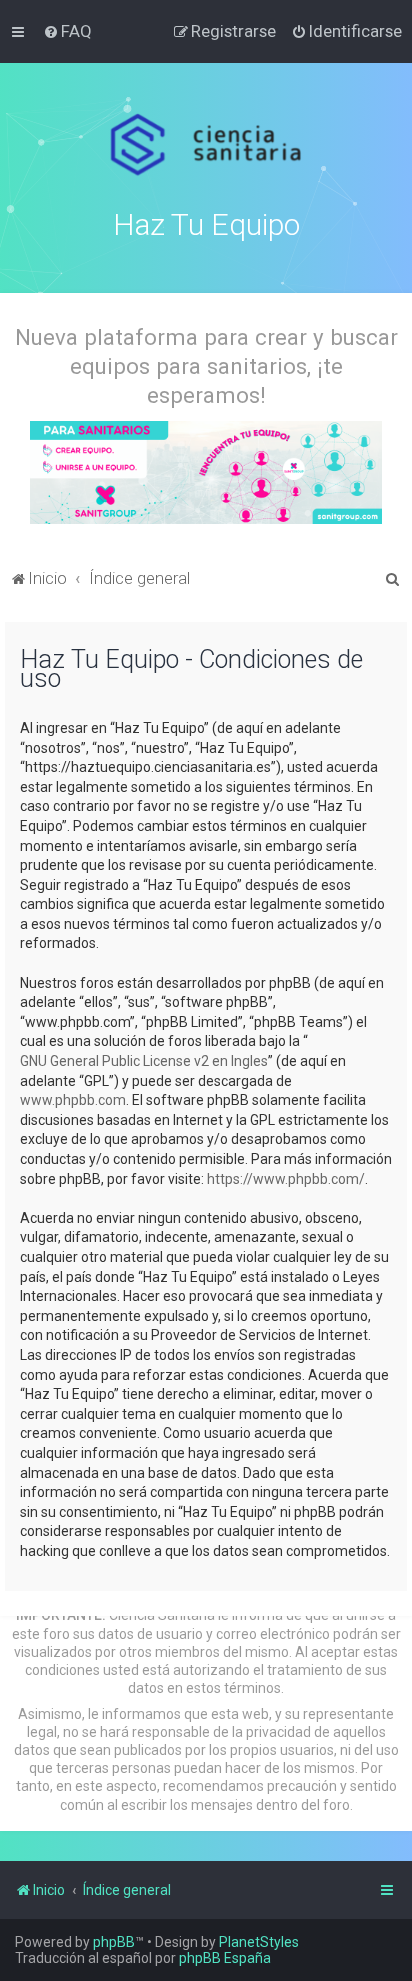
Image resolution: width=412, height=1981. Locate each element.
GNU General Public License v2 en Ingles (144, 1061)
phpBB (114, 1942)
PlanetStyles (259, 1942)
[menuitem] (67, 31)
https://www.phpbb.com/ (286, 1179)
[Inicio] (206, 145)
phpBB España (225, 1958)
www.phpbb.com (73, 1100)
